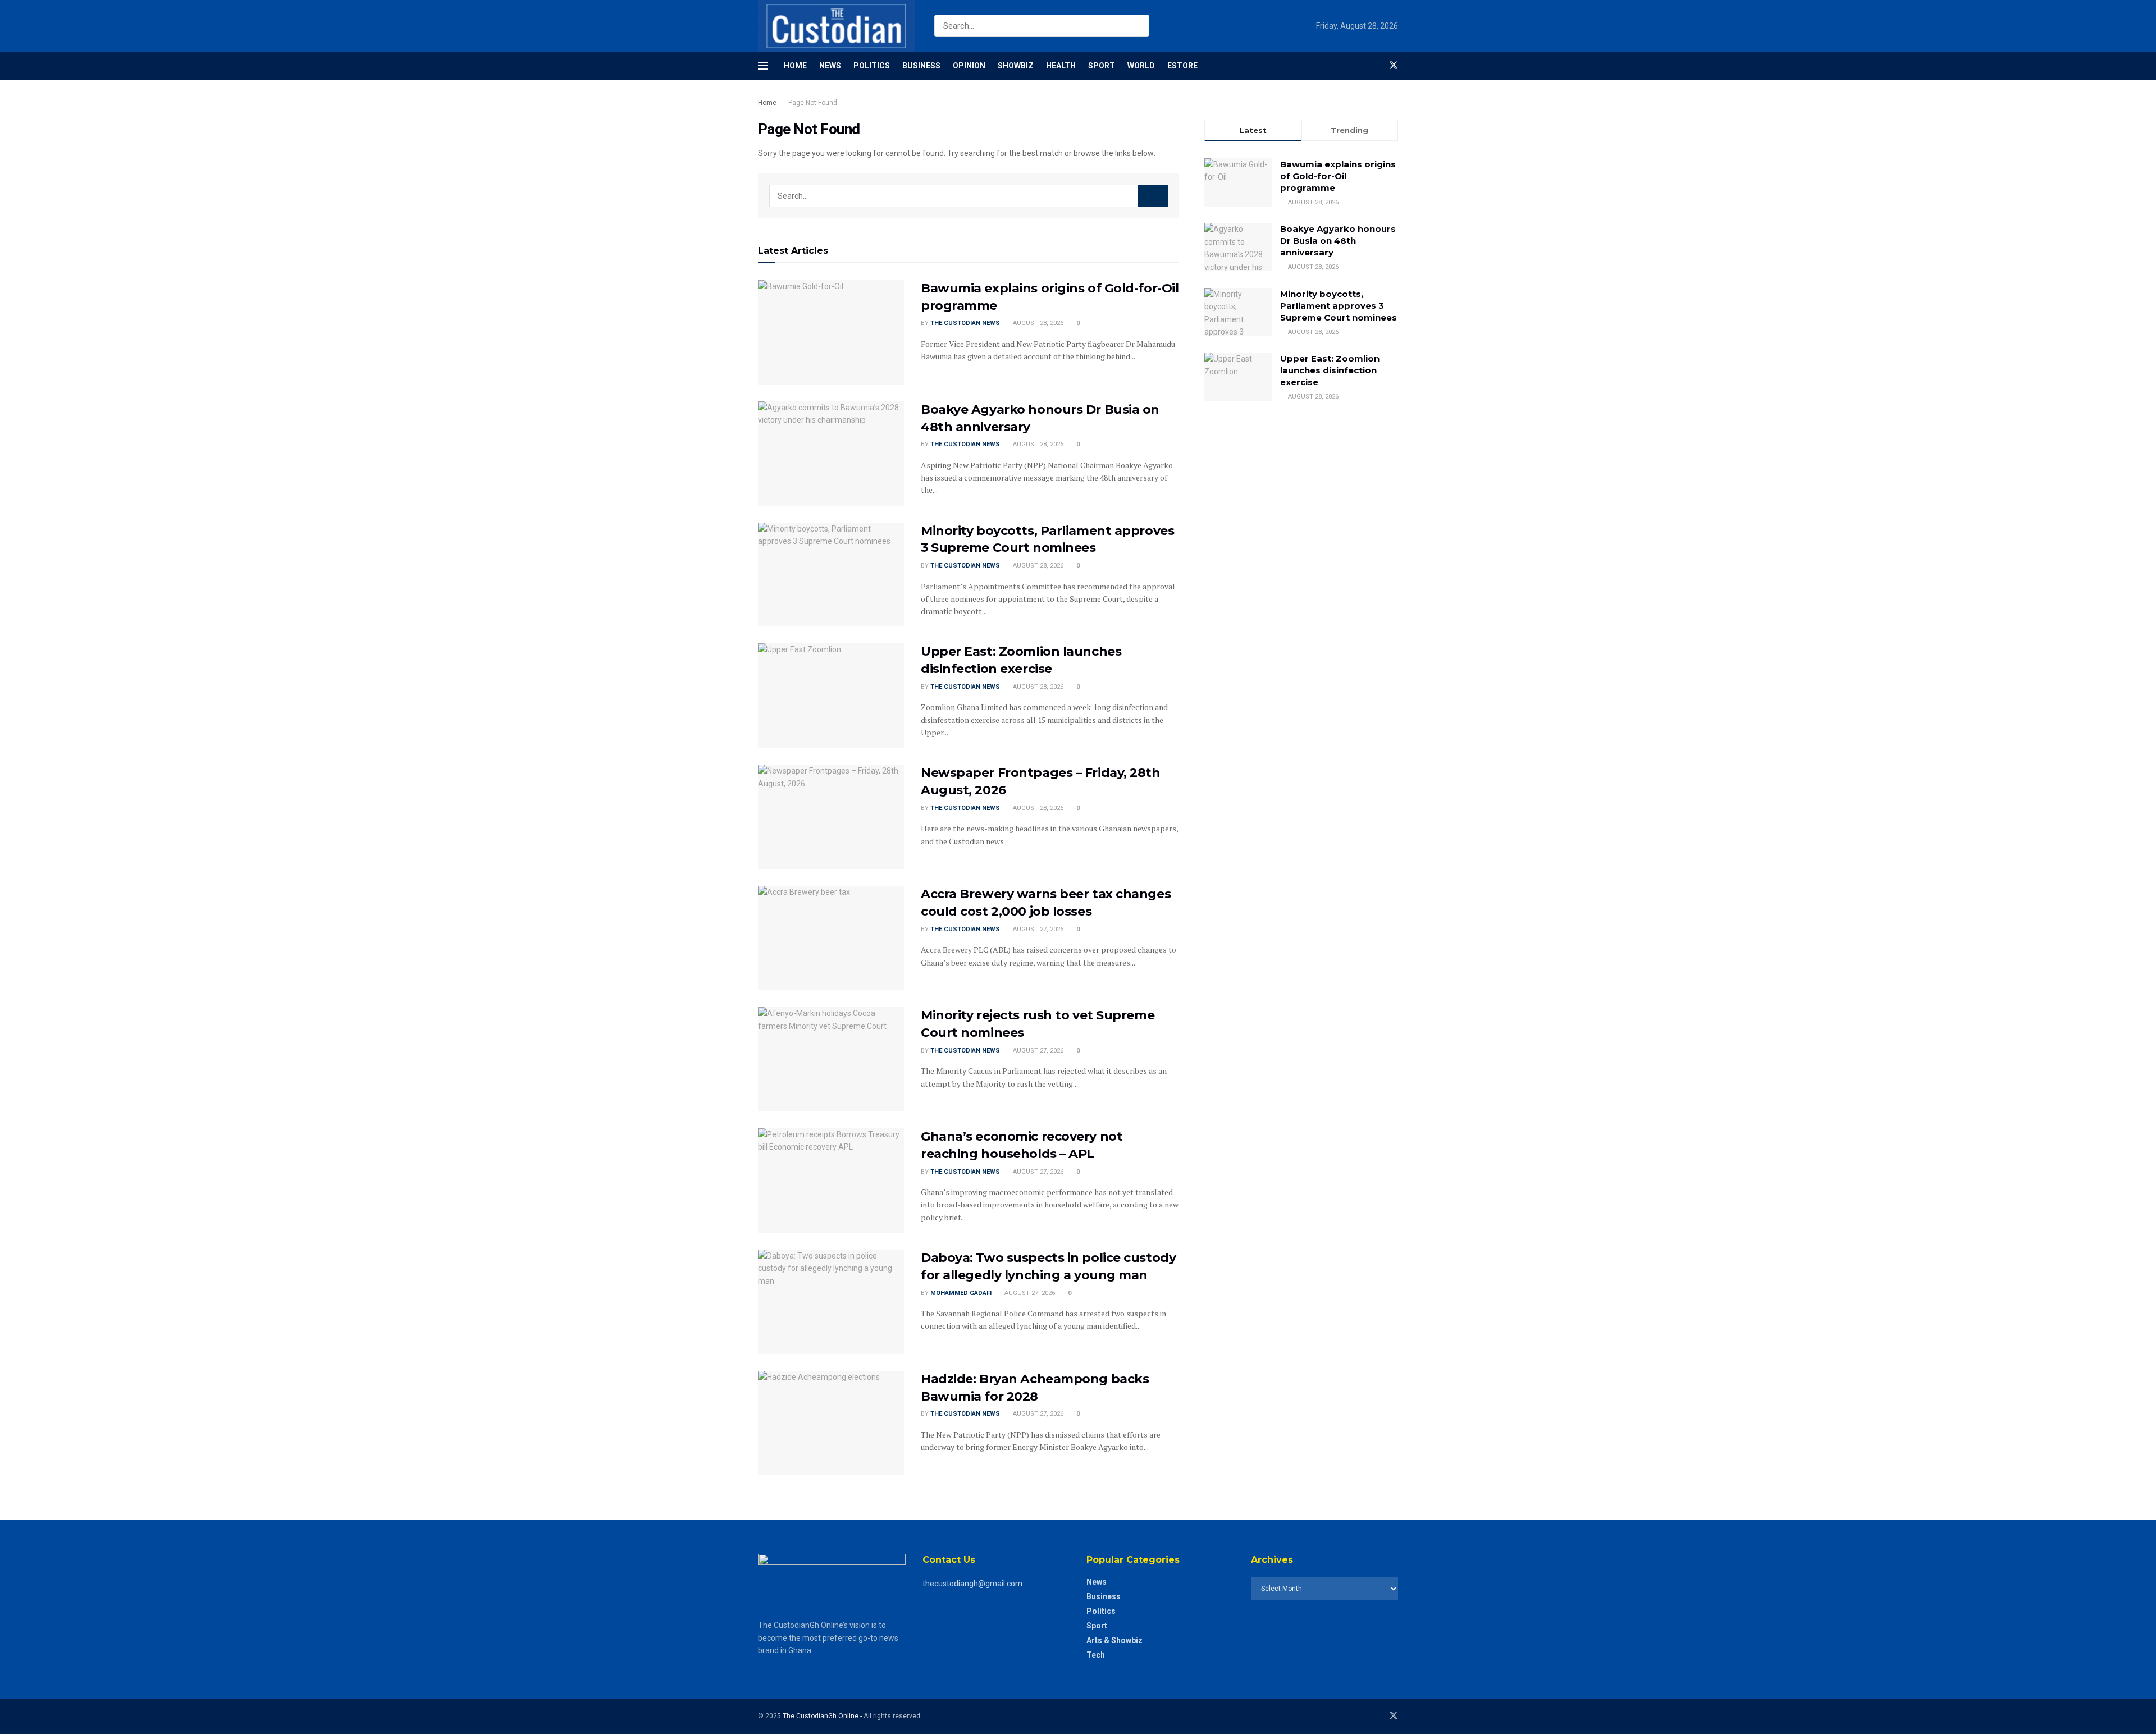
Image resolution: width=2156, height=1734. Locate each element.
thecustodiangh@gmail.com (972, 1584)
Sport (1102, 66)
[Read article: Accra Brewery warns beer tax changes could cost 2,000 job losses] (831, 938)
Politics (872, 66)
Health (1061, 66)
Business (921, 66)
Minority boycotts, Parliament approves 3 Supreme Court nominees (1339, 306)
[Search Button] (1138, 26)
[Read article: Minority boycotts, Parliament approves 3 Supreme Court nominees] (831, 575)
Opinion (969, 66)
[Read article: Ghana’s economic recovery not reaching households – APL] (831, 1181)
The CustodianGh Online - (823, 1716)
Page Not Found (813, 103)
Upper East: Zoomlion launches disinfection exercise (1330, 370)
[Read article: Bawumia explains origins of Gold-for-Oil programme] (831, 332)
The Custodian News (965, 323)
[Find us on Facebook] (1374, 66)
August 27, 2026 (1037, 929)
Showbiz (1016, 66)
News (830, 66)
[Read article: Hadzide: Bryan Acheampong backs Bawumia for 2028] (831, 1423)
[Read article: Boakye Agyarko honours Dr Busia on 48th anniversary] (831, 454)
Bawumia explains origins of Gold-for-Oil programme (1338, 176)
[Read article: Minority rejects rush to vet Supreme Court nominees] (831, 1059)
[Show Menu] (763, 66)
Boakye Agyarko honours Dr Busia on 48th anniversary (1338, 241)
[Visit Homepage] (836, 26)
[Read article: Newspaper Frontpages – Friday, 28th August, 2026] (831, 817)
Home (795, 66)
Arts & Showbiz (1114, 1640)
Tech (1096, 1655)
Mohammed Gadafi (961, 1293)
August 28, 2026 (1037, 323)
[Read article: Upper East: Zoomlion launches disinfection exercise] (831, 696)
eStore (1182, 66)
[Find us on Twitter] (1394, 66)
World (1141, 66)
